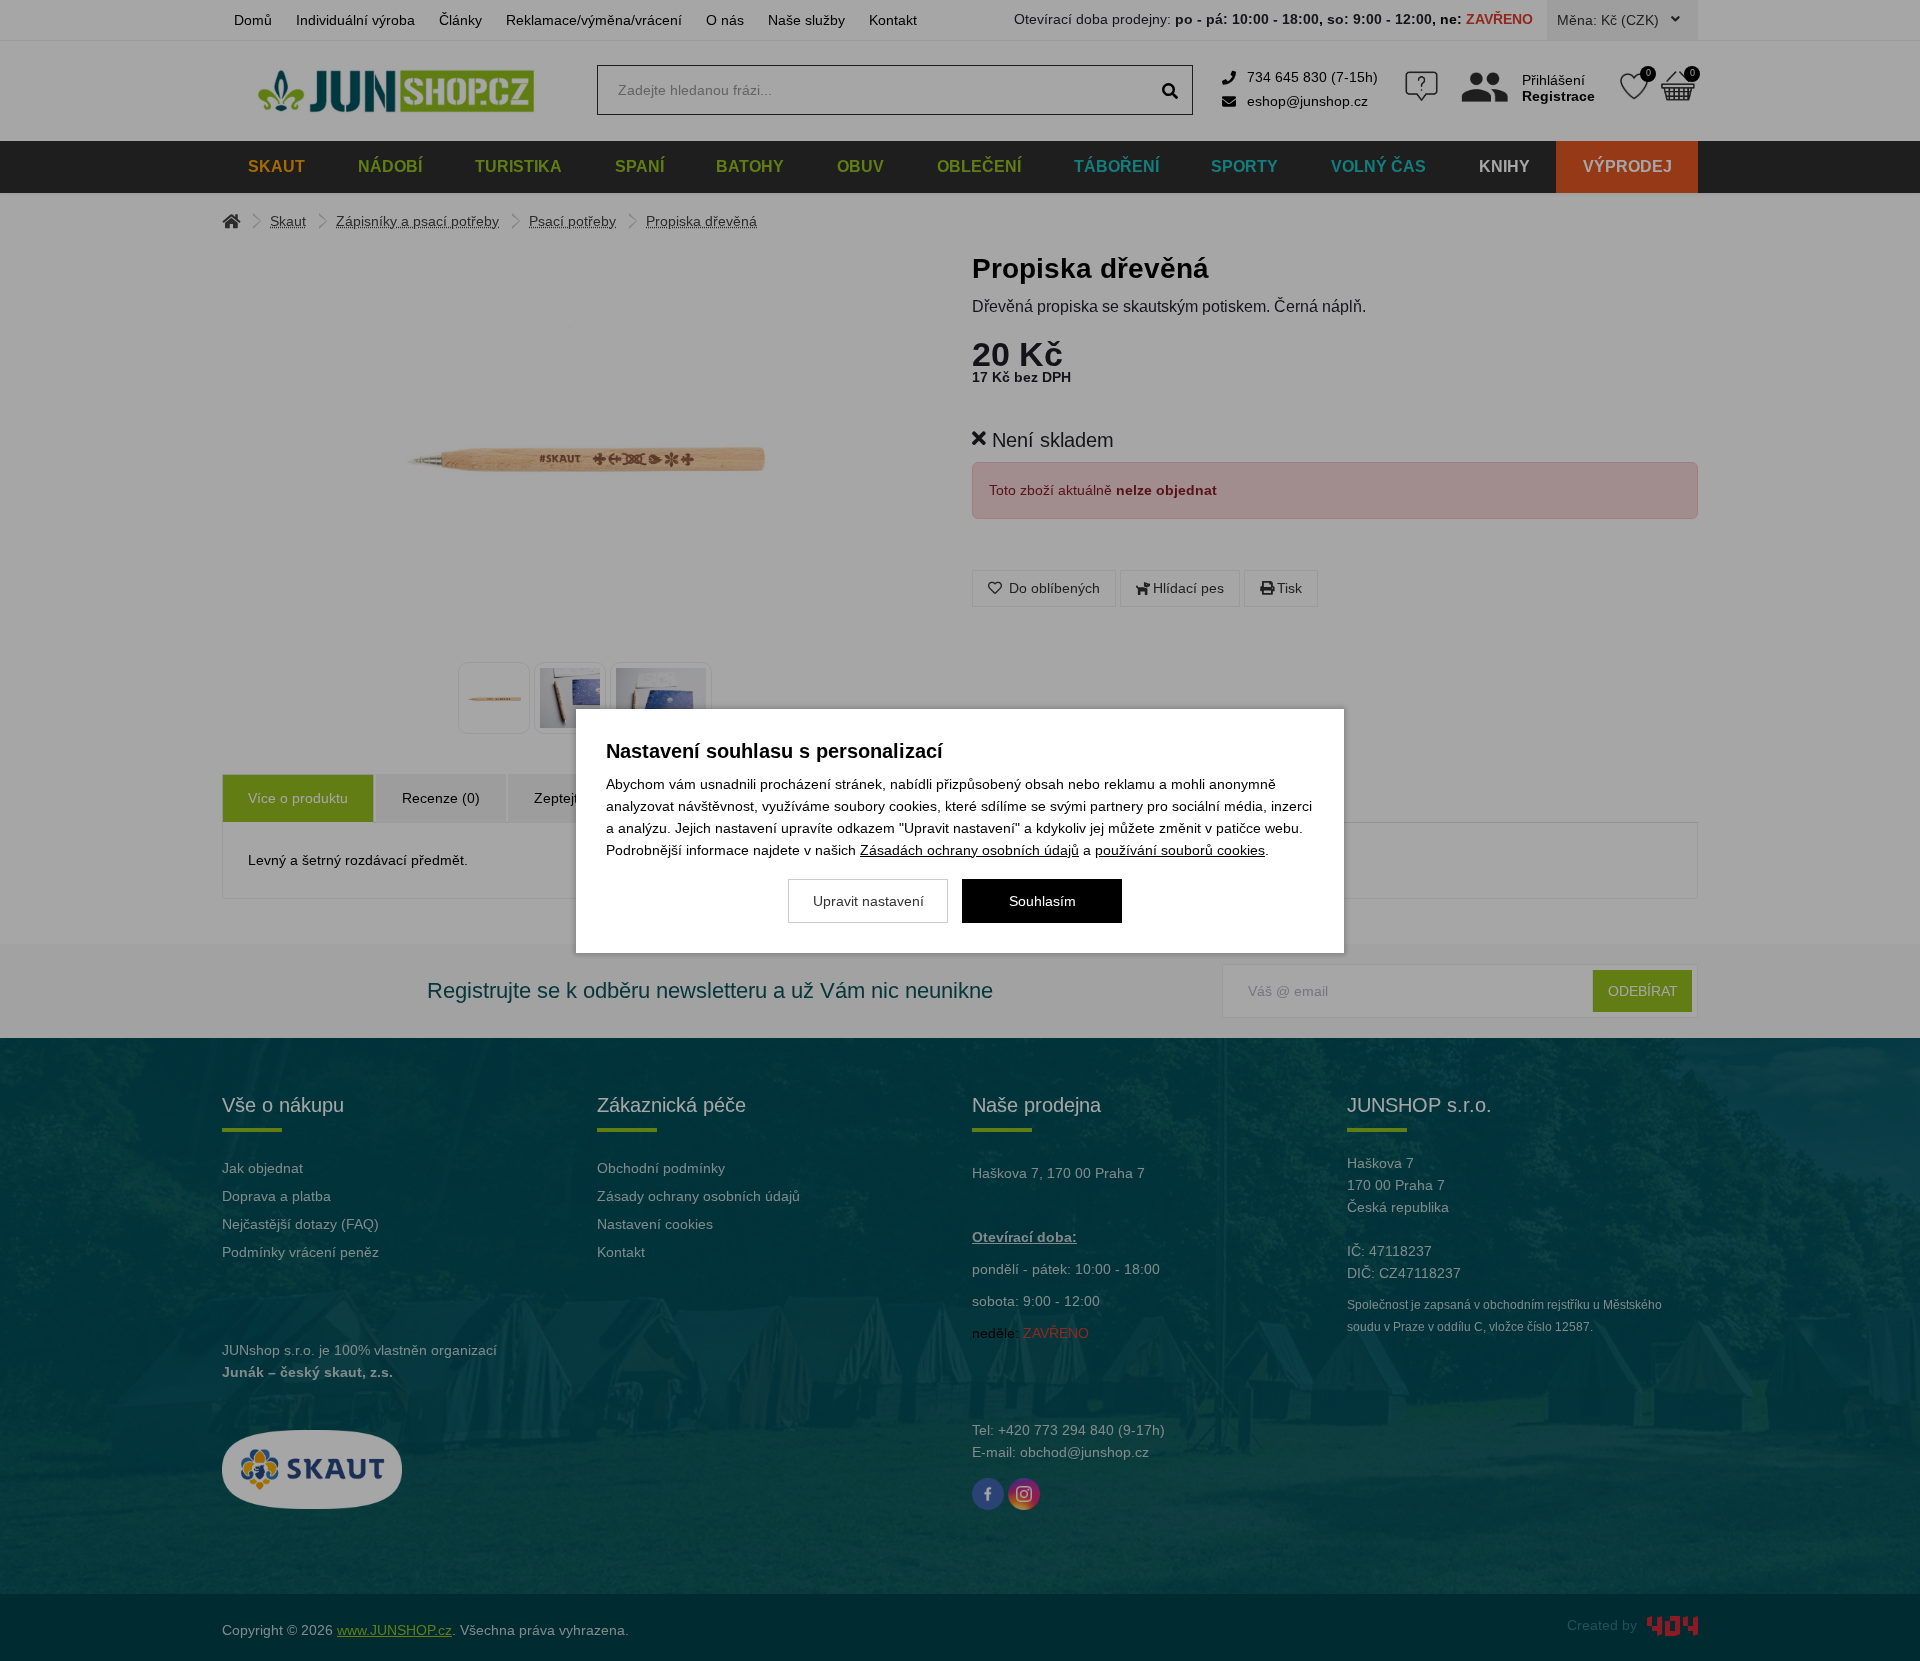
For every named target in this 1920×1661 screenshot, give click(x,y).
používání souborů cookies (1180, 850)
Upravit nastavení (868, 901)
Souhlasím (1042, 901)
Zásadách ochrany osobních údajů (969, 850)
